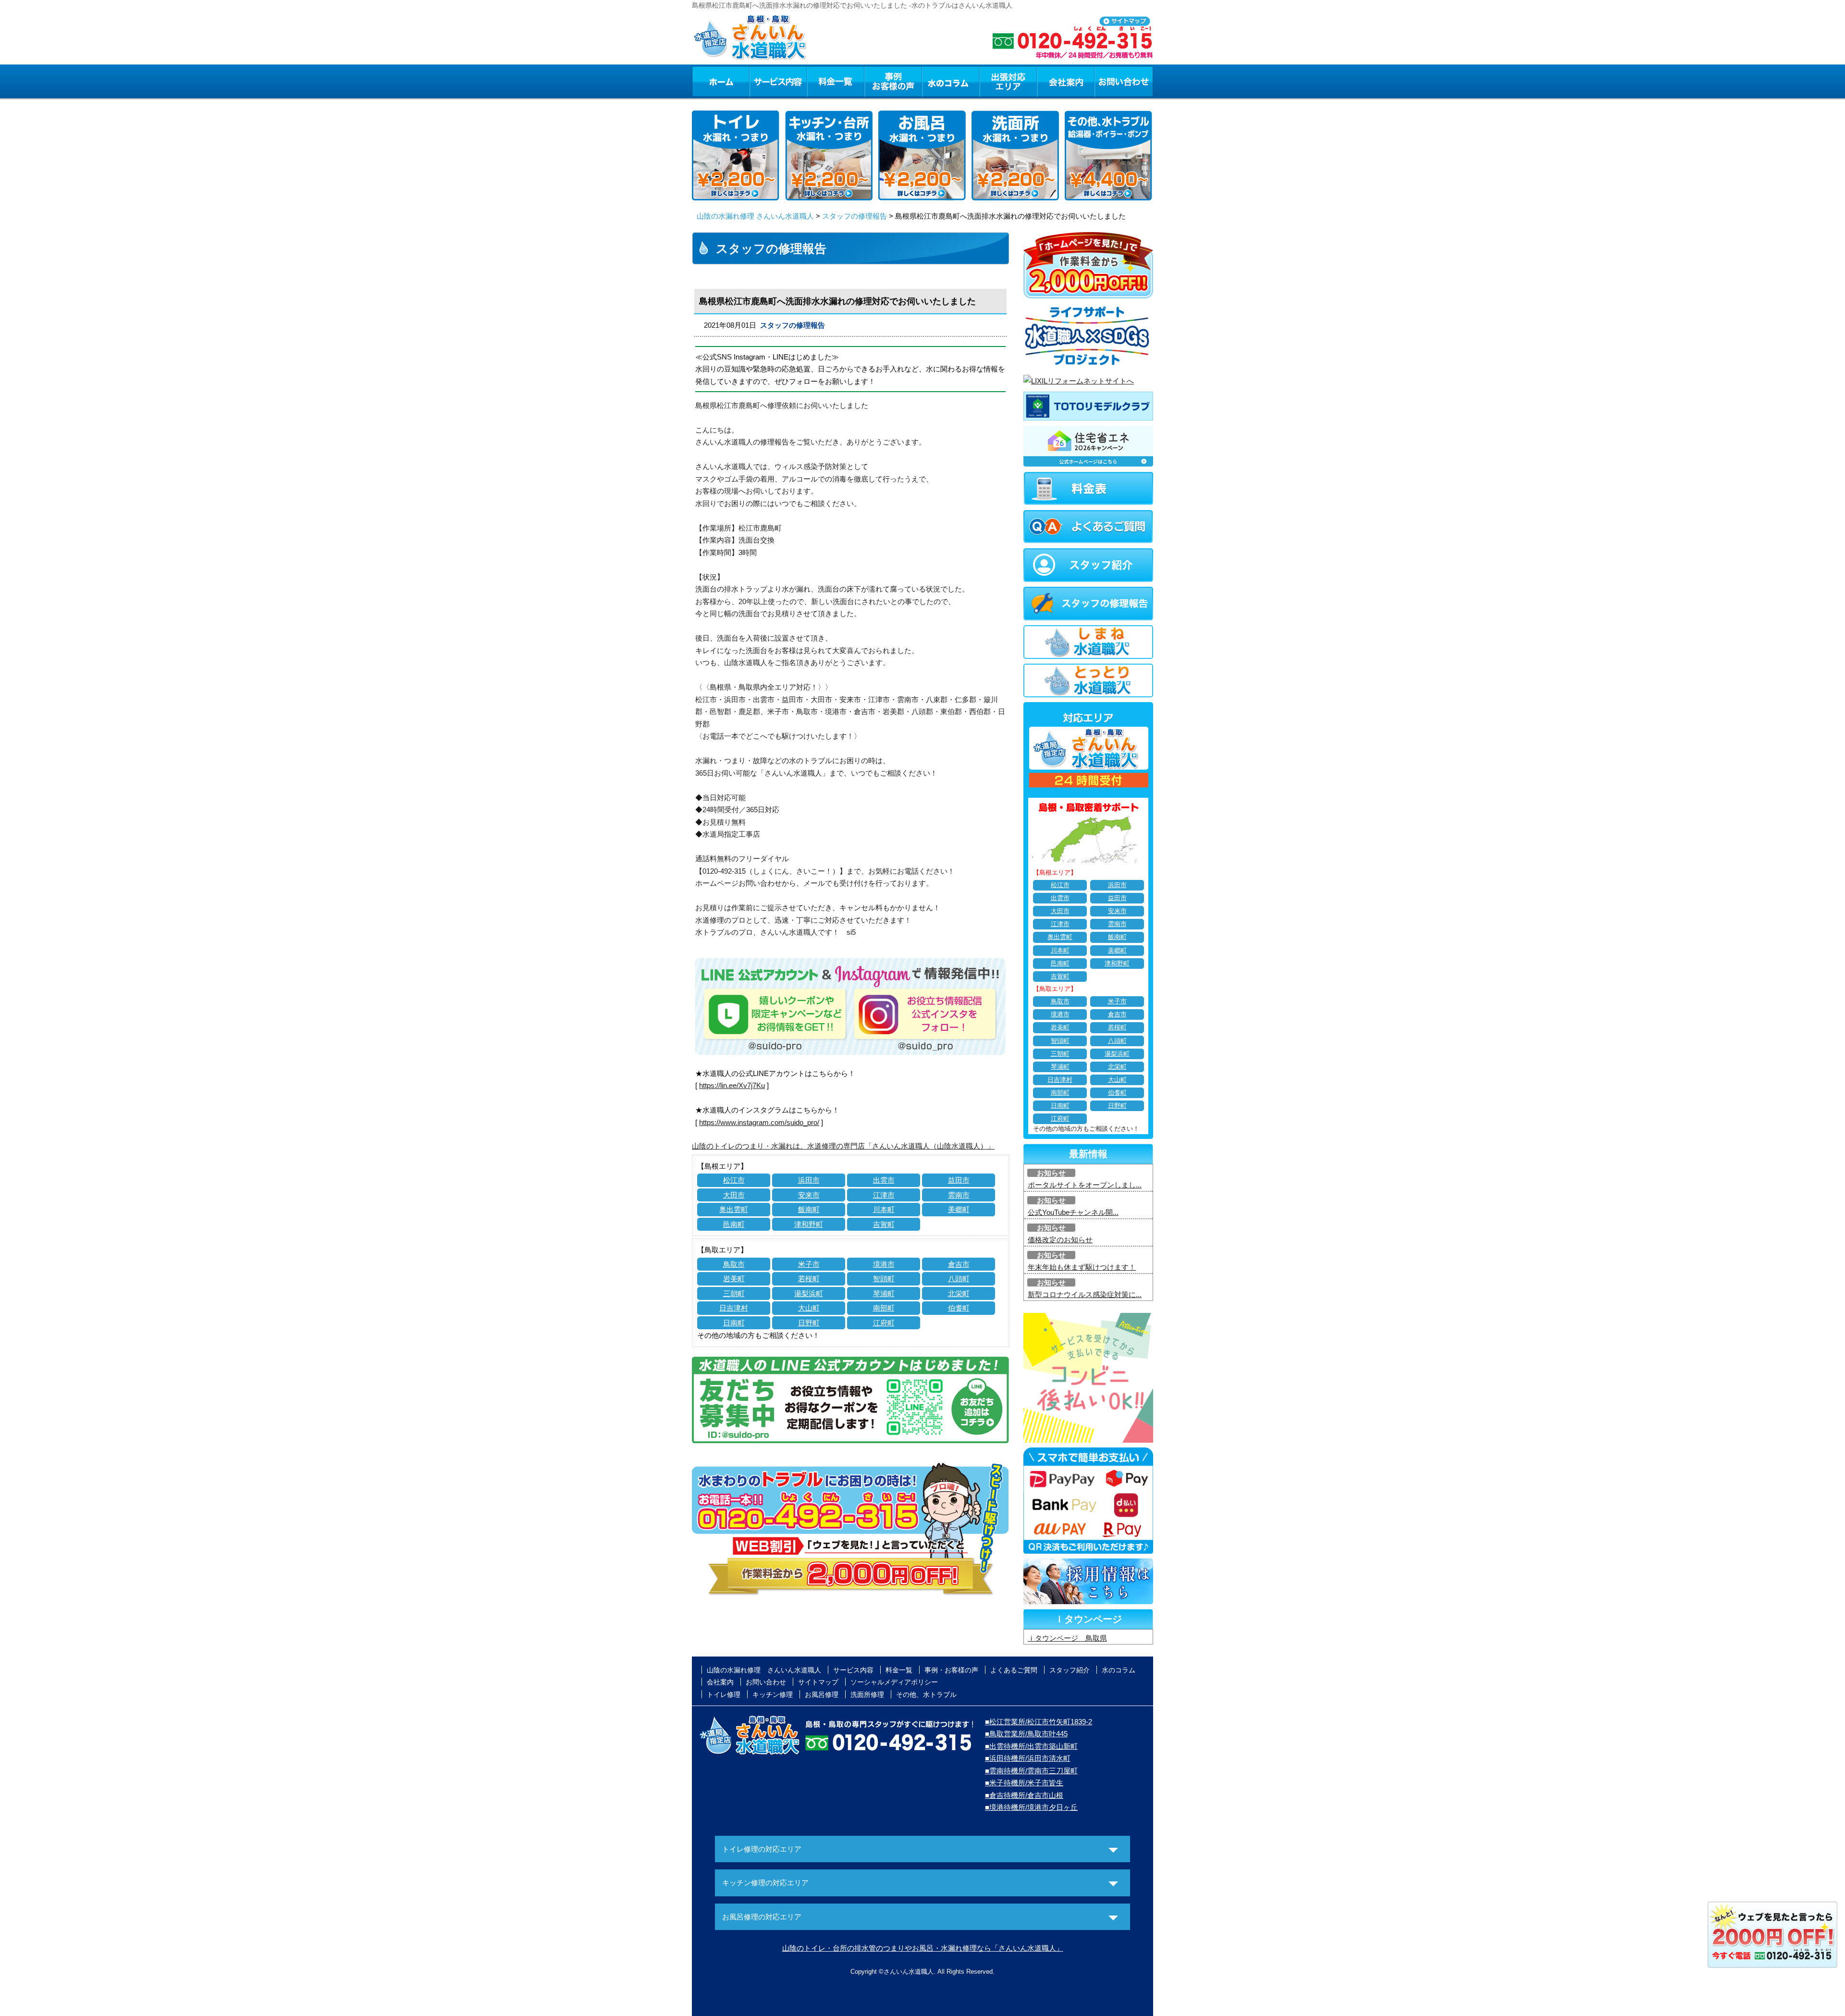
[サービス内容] (761, 81)
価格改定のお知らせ (1060, 1240)
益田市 (959, 1180)
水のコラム (951, 81)
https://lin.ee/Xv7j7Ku (732, 1085)
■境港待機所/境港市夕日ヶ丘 (1031, 1807)
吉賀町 (884, 1224)
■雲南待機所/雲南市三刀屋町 (1031, 1771)
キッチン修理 (773, 1694)
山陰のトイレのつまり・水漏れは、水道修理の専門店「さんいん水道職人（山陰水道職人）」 (843, 1146)
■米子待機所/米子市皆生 (1024, 1783)
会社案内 (1066, 81)
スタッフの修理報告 (855, 216)
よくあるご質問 (1014, 1670)
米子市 (809, 1264)
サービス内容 (778, 81)
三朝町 (734, 1293)
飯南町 (809, 1209)
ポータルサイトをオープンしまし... (1085, 1185)
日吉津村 (734, 1308)
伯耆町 (959, 1308)
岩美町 (734, 1279)
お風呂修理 (822, 1694)
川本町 (884, 1209)
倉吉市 (959, 1264)
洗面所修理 (867, 1694)
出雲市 (884, 1180)
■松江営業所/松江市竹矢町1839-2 (1039, 1722)
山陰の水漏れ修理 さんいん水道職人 (755, 216)
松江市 (734, 1180)
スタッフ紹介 (1070, 1670)
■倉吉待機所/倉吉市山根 (1024, 1795)
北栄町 (959, 1293)
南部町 (884, 1308)
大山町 (809, 1308)
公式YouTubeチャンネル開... (1073, 1212)
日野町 (809, 1323)
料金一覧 (836, 81)
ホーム (720, 81)
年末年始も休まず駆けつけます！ (1082, 1267)
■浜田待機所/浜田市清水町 (1028, 1758)
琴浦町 (884, 1293)
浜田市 (809, 1180)
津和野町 (809, 1224)
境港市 (884, 1264)
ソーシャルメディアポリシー (894, 1682)
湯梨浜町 (809, 1293)
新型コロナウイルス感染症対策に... (1085, 1294)
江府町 (884, 1323)
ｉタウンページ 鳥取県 (1067, 1638)
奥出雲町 (734, 1209)
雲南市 (959, 1195)
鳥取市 (734, 1264)
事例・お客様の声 (893, 81)
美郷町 (959, 1209)
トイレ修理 (724, 1694)
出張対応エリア (1008, 81)
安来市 (809, 1195)
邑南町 (734, 1224)
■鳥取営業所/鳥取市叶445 (1026, 1734)
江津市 (884, 1195)
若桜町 (809, 1279)
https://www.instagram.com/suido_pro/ (759, 1122)
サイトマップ (818, 1682)
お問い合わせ (1124, 81)
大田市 (734, 1195)
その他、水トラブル (926, 1694)
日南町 (734, 1323)
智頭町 (884, 1279)
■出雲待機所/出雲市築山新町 (1031, 1746)
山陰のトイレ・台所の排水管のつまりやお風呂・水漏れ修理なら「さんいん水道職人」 (923, 1948)
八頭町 (959, 1279)
